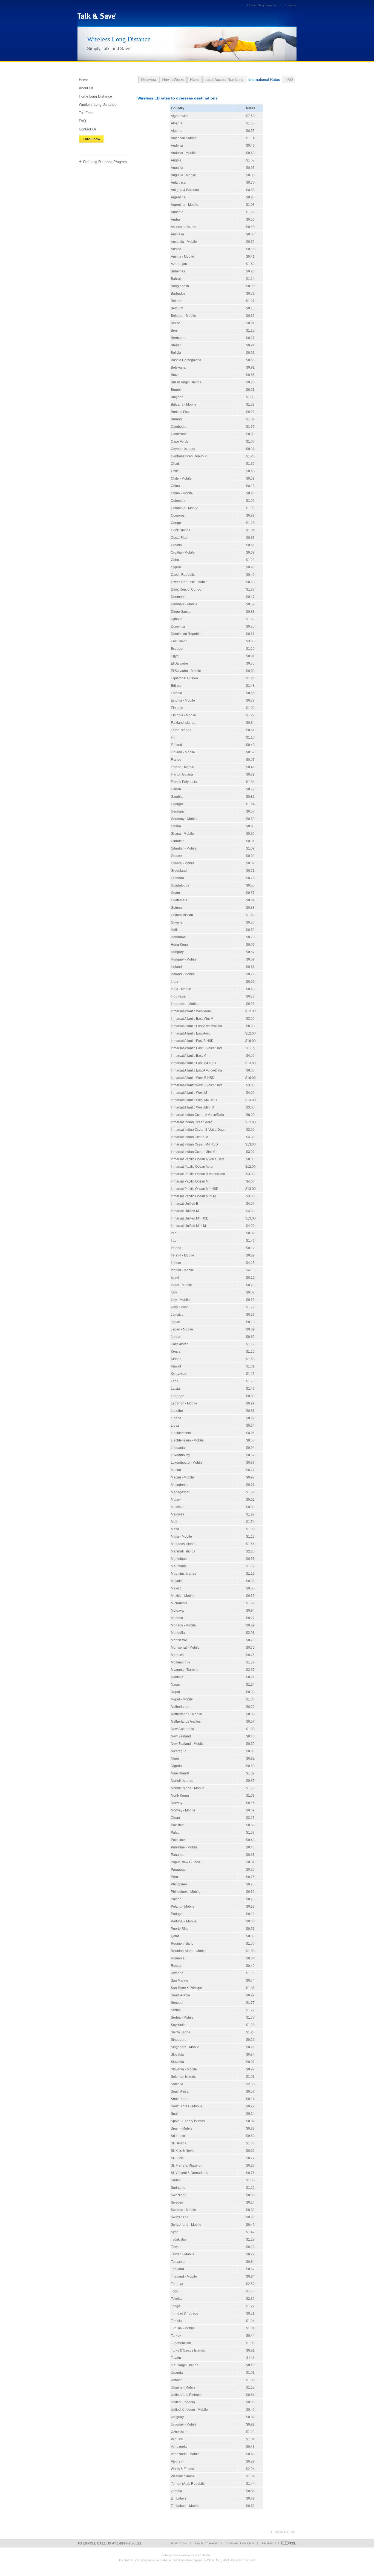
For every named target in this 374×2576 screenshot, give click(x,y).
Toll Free (86, 113)
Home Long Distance (95, 96)
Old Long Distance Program (105, 162)
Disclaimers (268, 2543)
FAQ (82, 121)
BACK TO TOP (285, 2532)
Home (84, 80)
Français (291, 5)
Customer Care (177, 2543)
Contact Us (88, 129)
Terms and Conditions (240, 2543)
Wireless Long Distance (98, 105)
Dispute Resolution (206, 2543)
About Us (86, 88)
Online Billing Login (260, 5)
